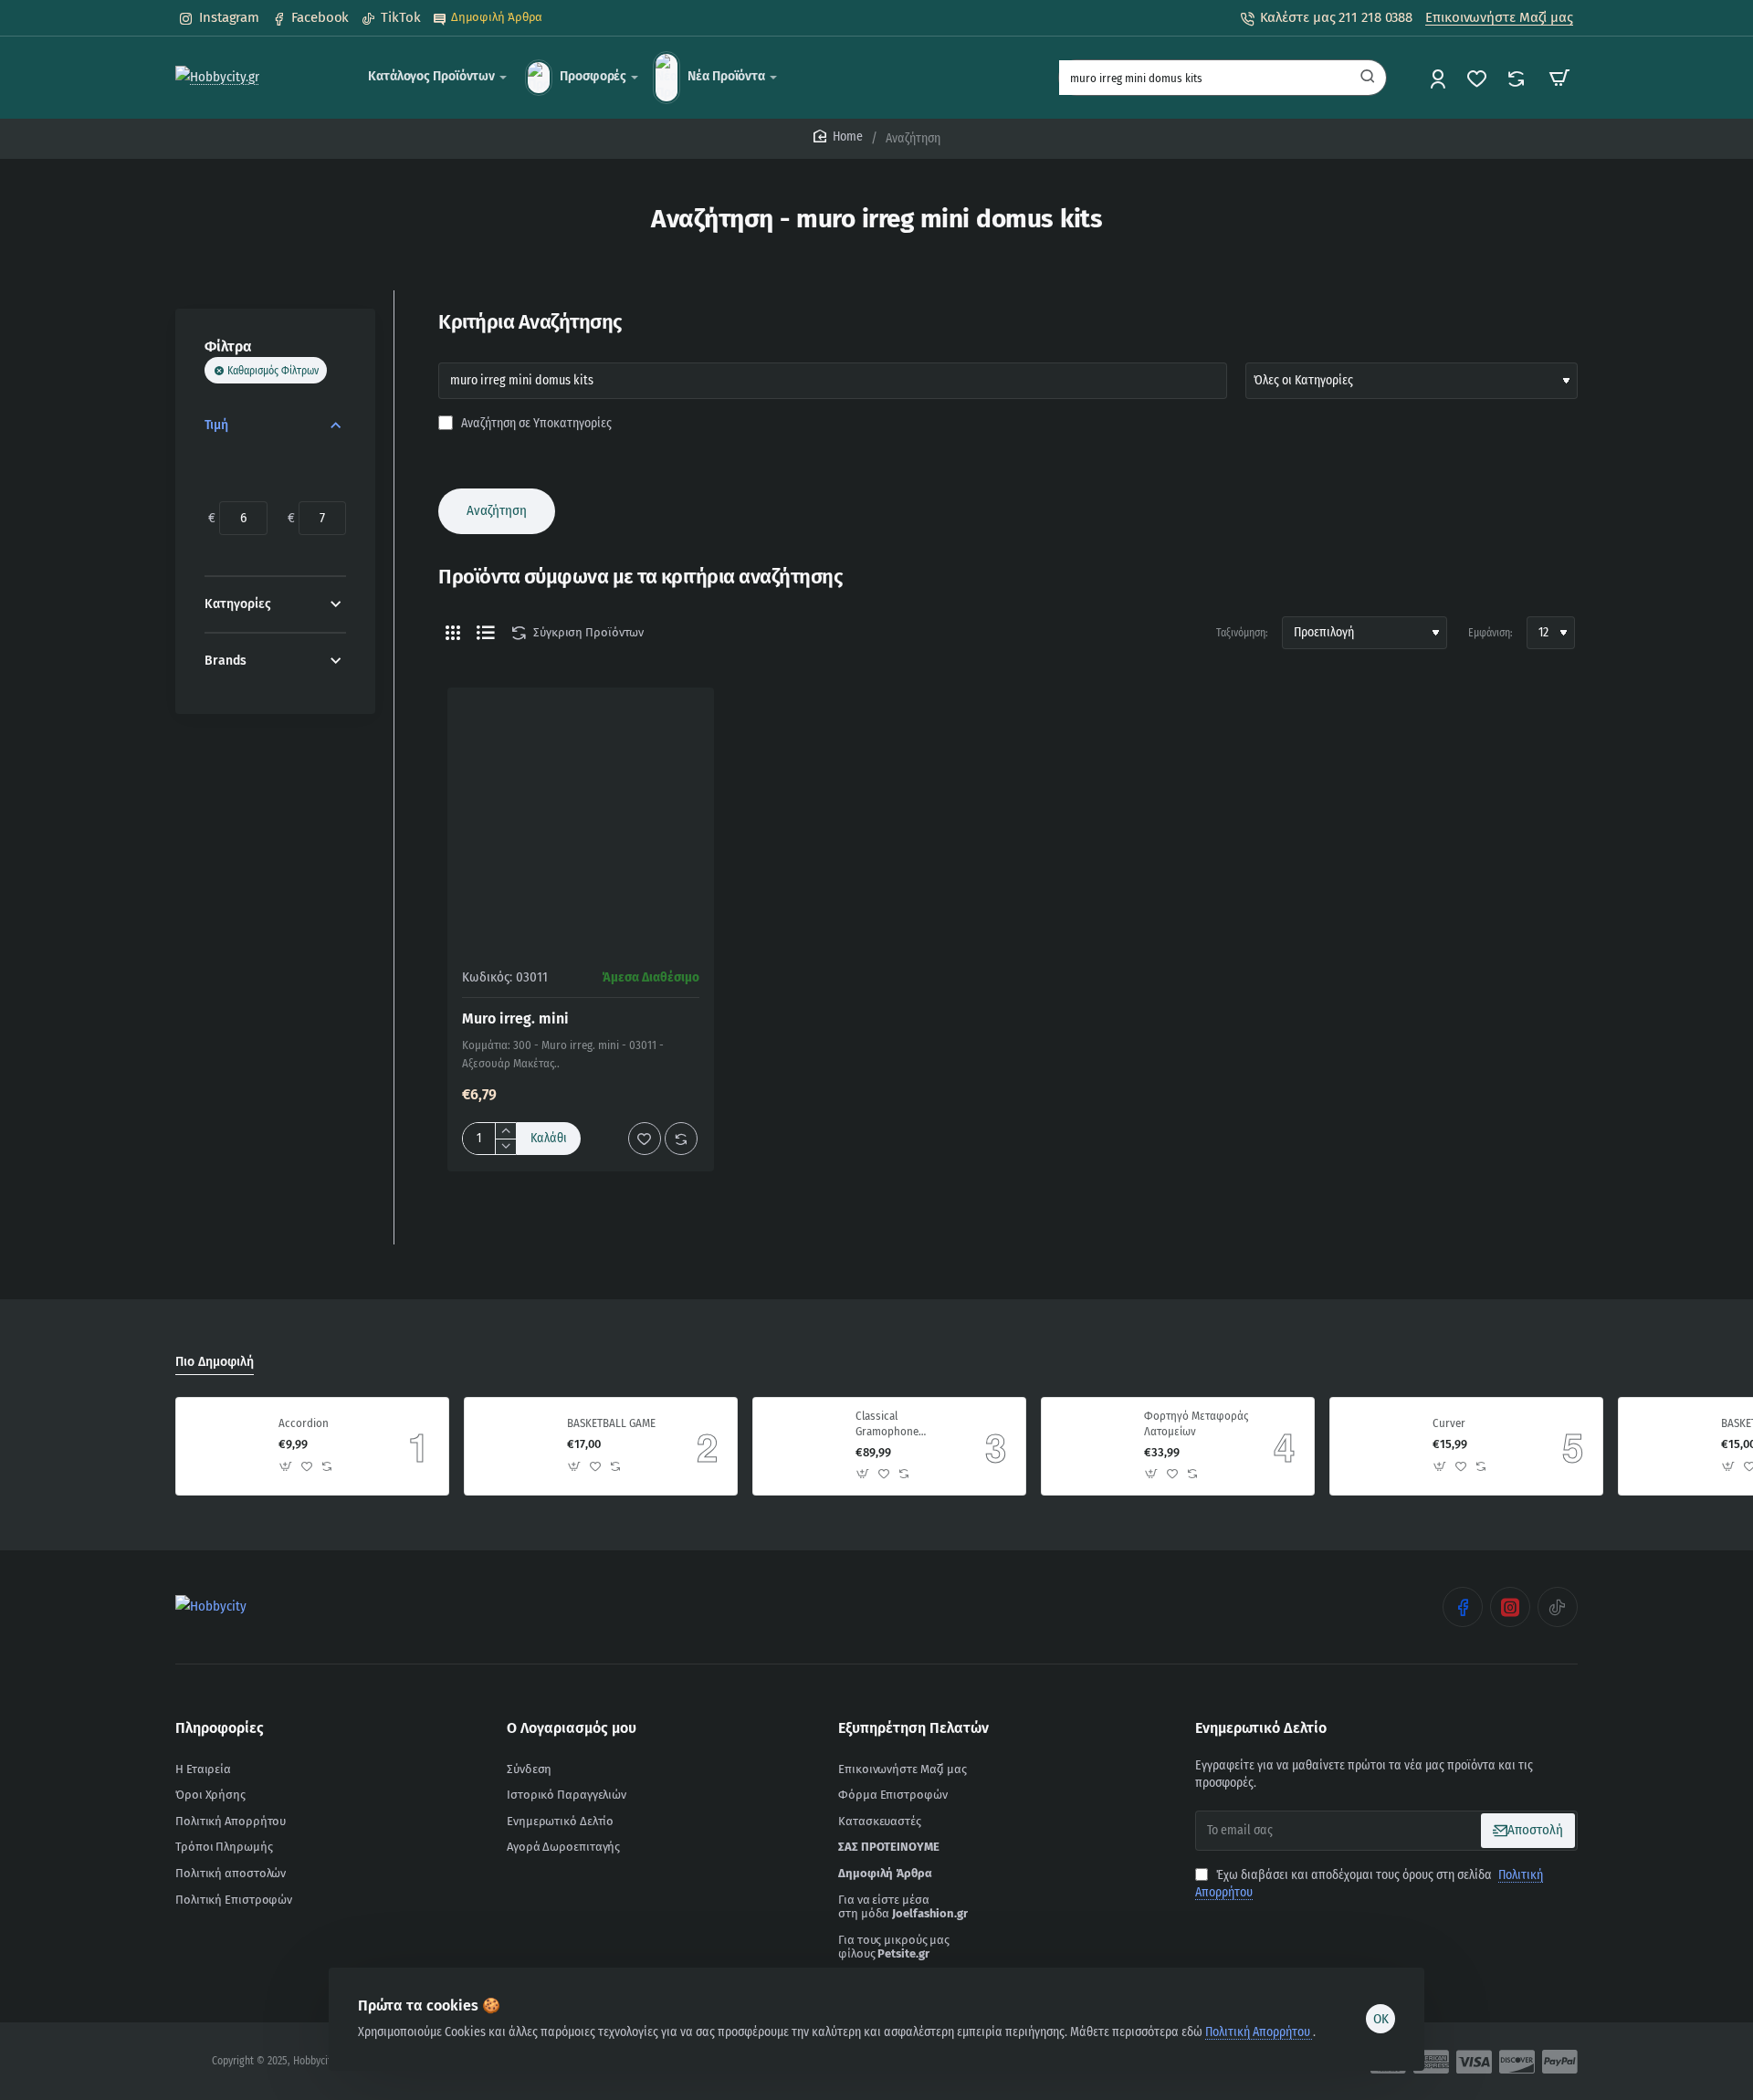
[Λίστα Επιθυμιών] (1479, 78)
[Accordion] (225, 1446)
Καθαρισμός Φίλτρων (273, 371)
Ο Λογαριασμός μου (572, 1728)
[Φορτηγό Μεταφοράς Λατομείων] (1090, 1446)
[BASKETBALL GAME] (513, 1446)
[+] (505, 1131)
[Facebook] (1463, 1607)
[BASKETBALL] (1667, 1446)
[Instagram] (1510, 1607)
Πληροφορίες (220, 1728)
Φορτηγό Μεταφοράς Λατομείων (1196, 1423)
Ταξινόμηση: (1242, 633)
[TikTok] (1558, 1607)
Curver (1449, 1423)
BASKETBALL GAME (611, 1423)
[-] (505, 1146)
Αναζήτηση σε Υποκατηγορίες (535, 423)
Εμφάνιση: (1491, 633)
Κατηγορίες (238, 604)
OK (1381, 2019)
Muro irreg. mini (515, 1018)
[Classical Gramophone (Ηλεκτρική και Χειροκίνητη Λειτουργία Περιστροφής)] (802, 1446)
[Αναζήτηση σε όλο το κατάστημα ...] (1368, 78)
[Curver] (1379, 1446)
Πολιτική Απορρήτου (1259, 2032)
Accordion (304, 1423)
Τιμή (216, 425)
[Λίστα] (486, 633)
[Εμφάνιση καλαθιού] (1559, 78)
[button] (549, 1139)
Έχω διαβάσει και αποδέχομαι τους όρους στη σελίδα (1369, 1884)
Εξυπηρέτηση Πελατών (913, 1728)
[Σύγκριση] (1518, 78)
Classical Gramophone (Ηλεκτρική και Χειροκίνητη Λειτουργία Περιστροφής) (891, 1425)
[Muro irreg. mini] (581, 821)
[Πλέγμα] (453, 633)
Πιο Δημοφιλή (215, 1362)
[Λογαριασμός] (1439, 78)
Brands (226, 661)
